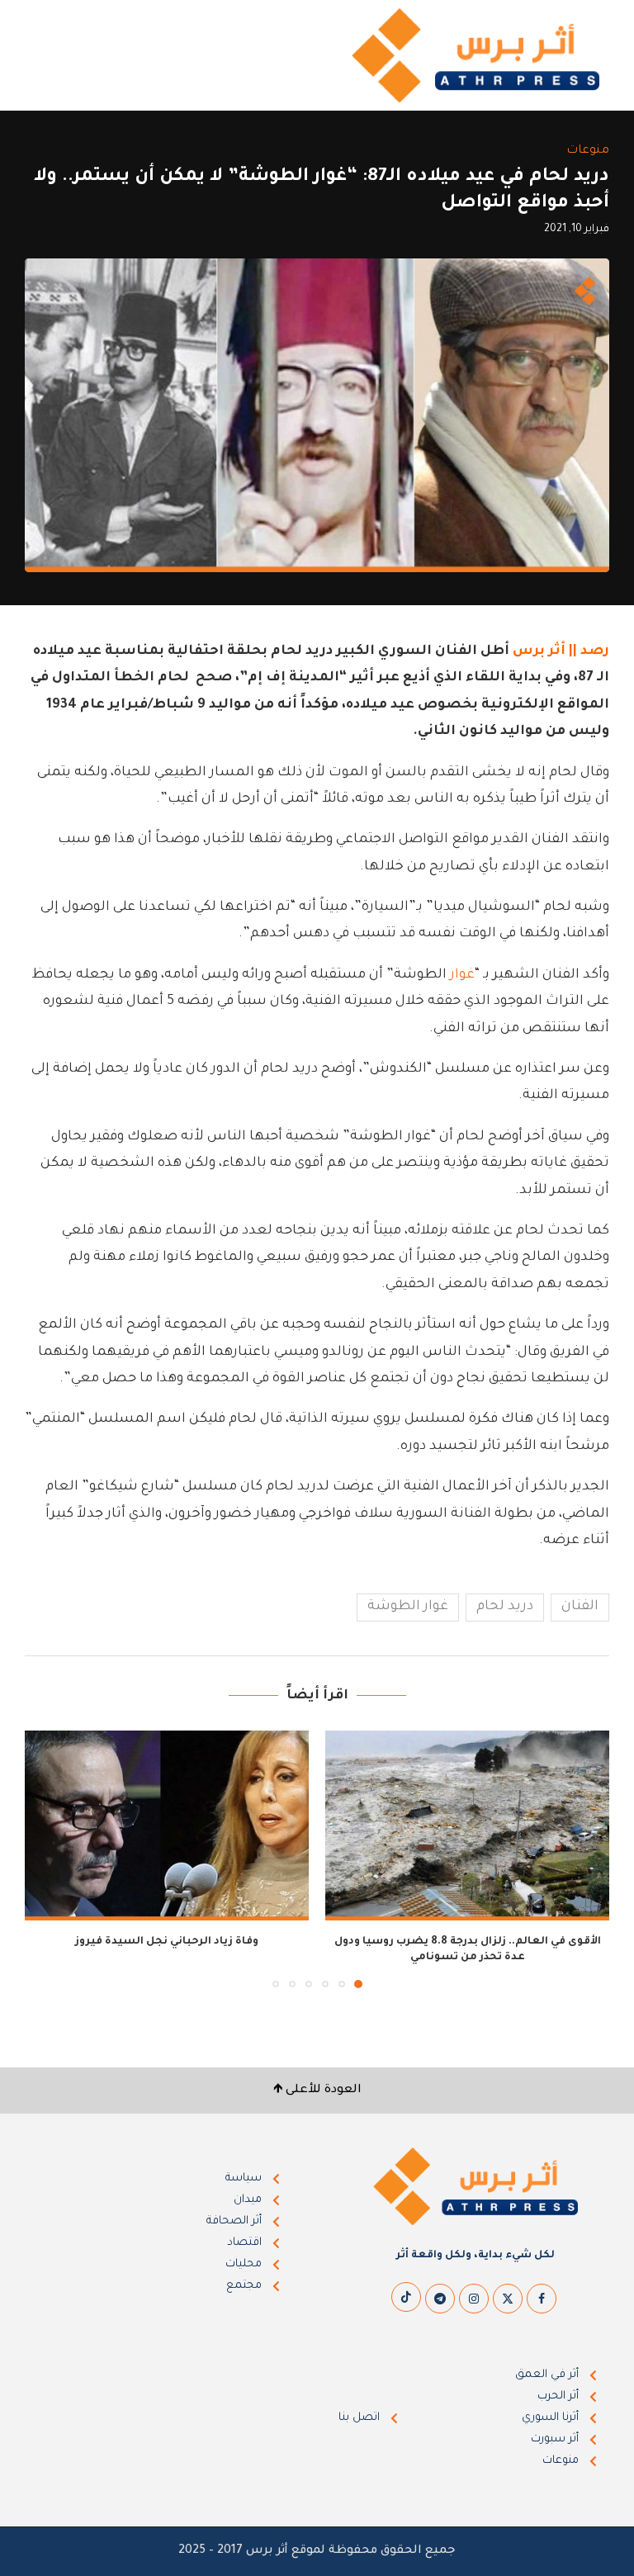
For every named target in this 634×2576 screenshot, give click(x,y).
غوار (462, 975)
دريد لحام (505, 1607)
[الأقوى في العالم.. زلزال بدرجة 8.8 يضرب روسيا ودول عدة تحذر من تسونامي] (467, 1825)
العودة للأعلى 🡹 (317, 2091)
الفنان (580, 1607)
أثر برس (539, 651)
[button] (47, 1859)
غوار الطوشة (408, 1607)
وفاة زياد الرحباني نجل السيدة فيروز (167, 1942)
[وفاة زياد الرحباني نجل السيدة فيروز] (167, 1825)
